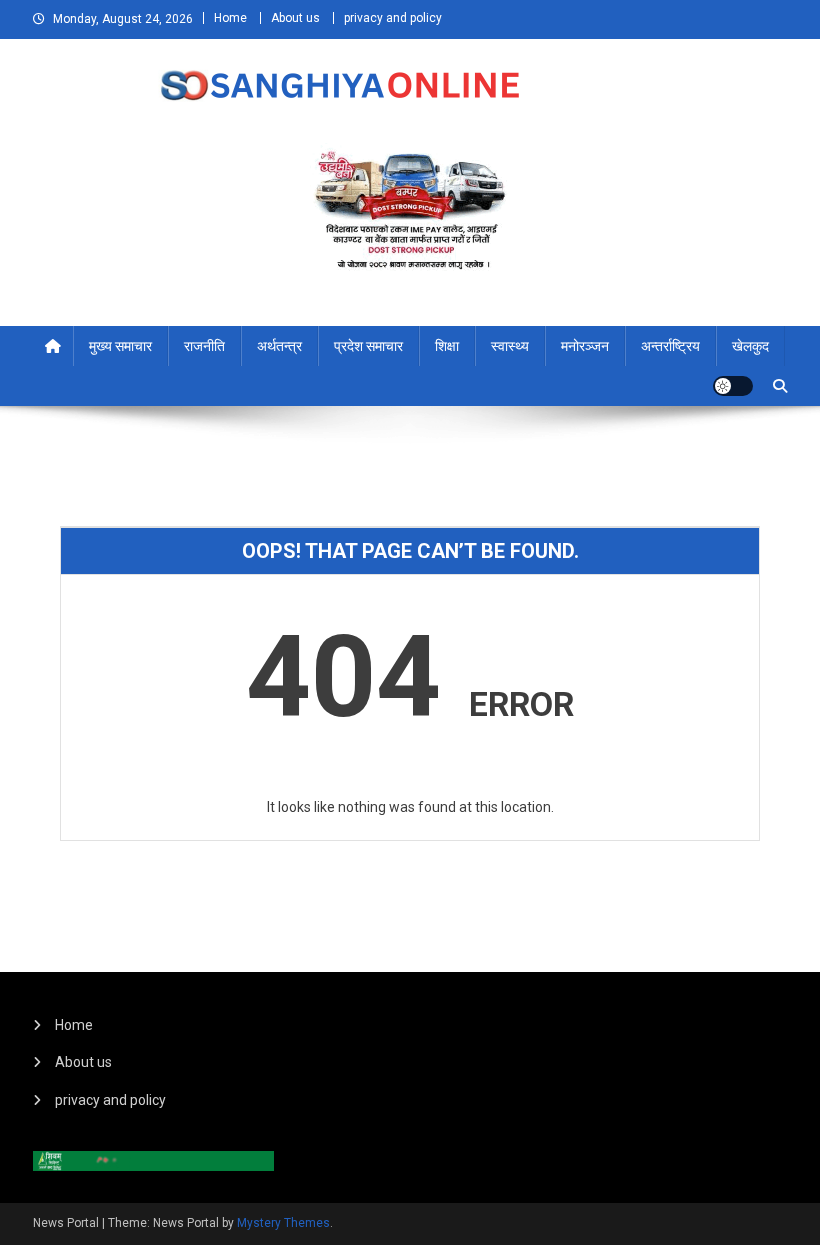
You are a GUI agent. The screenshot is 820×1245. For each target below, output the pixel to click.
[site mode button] (733, 386)
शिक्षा (447, 346)
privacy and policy (393, 18)
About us (295, 18)
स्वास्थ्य (510, 346)
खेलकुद (750, 346)
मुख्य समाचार (120, 346)
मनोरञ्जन (585, 346)
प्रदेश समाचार (368, 346)
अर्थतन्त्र (279, 346)
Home (230, 18)
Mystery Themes (283, 1223)
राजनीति (204, 346)
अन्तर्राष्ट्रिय (670, 346)
